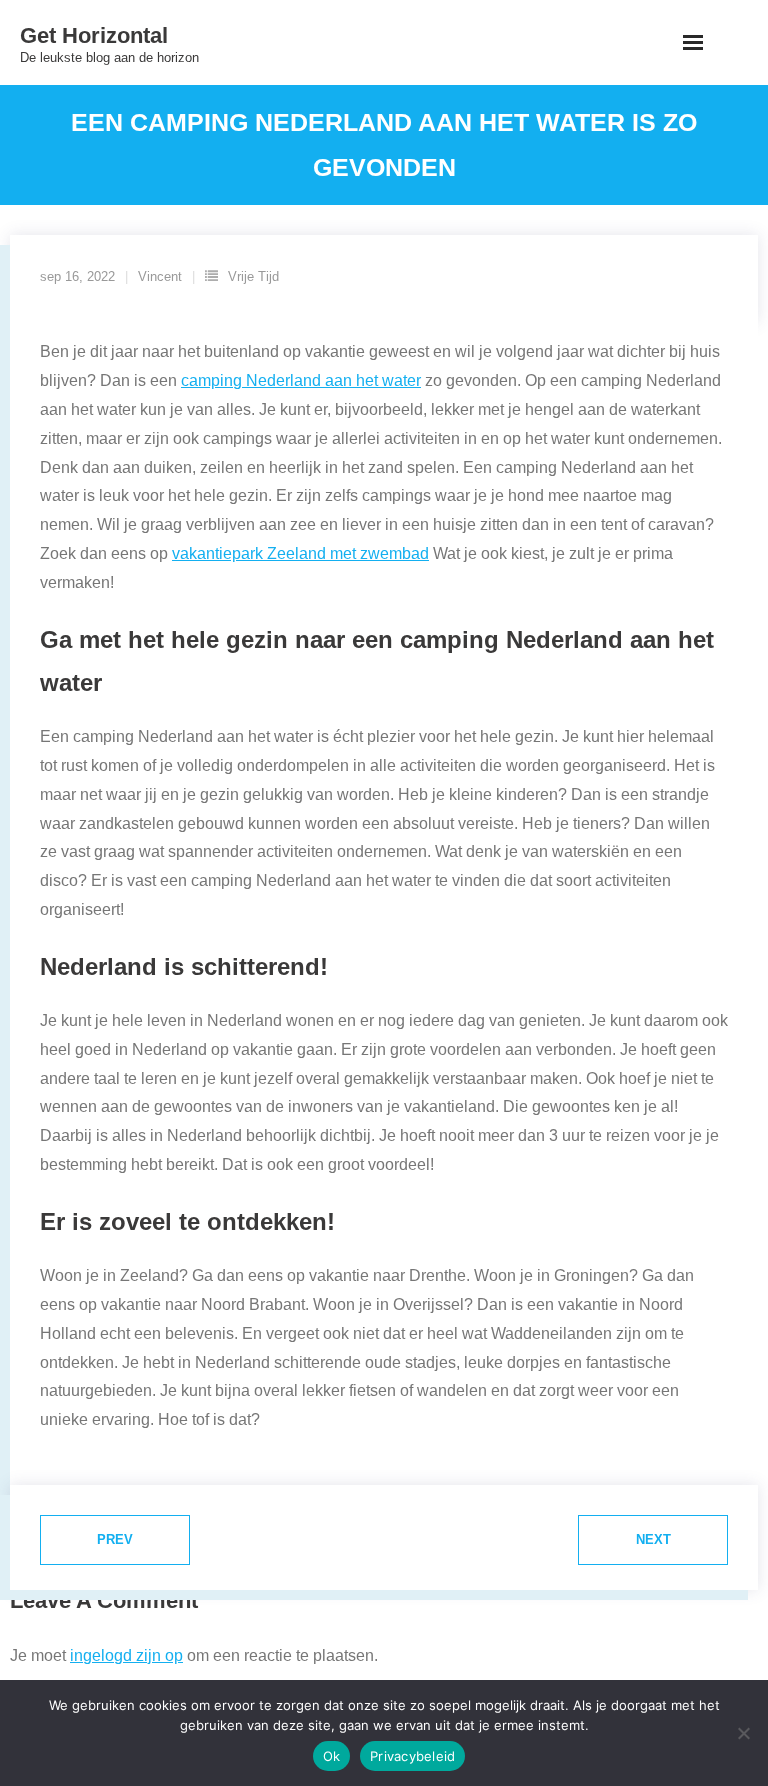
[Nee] (743, 1733)
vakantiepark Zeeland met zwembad (300, 553)
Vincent (160, 276)
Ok (332, 1756)
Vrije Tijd (253, 276)
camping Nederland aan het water (301, 380)
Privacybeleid (412, 1756)
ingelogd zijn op (126, 1655)
